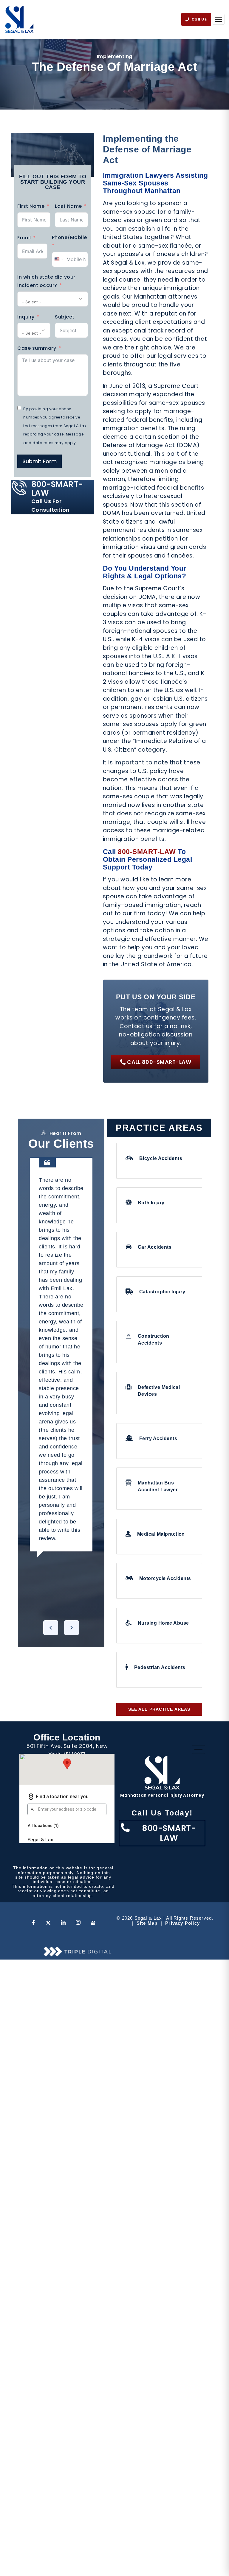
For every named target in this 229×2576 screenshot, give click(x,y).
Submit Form (40, 461)
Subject (65, 317)
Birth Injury (151, 1203)
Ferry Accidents (158, 1438)
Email (24, 238)
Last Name (68, 206)
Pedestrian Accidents (160, 1667)
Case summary (37, 348)
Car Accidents (155, 1247)
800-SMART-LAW (147, 852)
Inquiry (26, 317)
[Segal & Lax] (19, 19)
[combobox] (58, 259)
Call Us (199, 19)
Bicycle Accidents (161, 1158)
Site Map (147, 1923)
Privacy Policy (182, 1923)
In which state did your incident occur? (46, 281)
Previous (51, 1628)
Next (72, 1628)
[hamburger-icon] (198, 1750)
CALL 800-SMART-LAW (159, 1062)
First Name (31, 206)
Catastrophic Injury (162, 1292)
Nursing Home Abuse (163, 1623)
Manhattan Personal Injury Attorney (162, 1795)
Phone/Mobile (69, 237)
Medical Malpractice (161, 1534)
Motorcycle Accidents (165, 1578)
